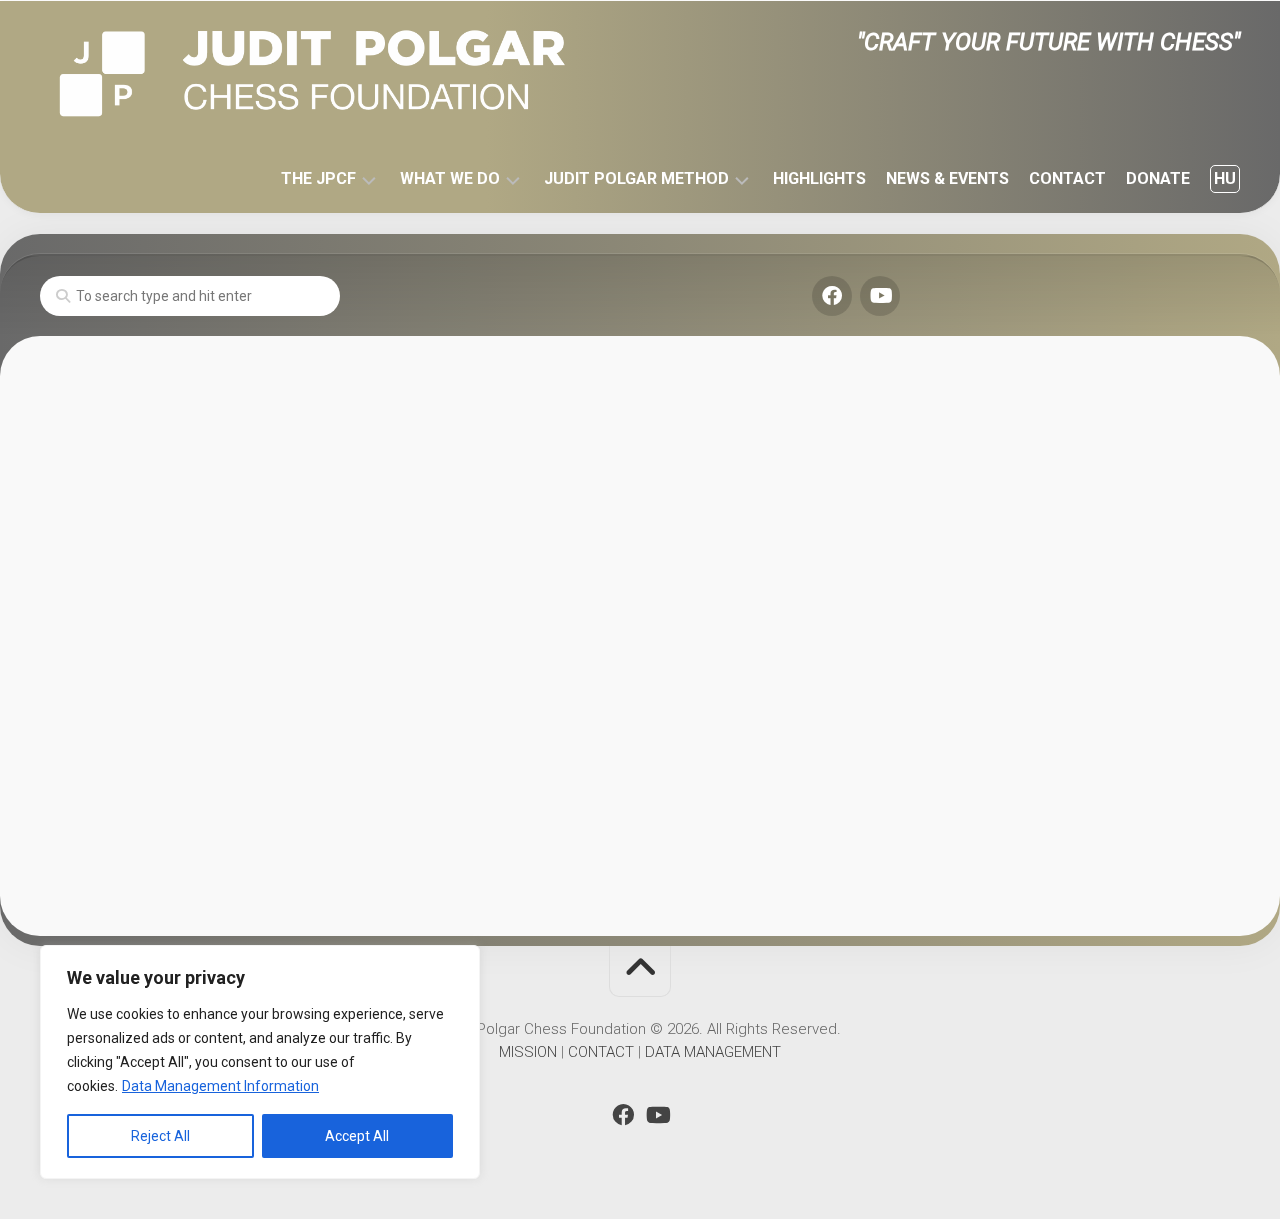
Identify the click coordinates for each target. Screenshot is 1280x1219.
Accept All (357, 1136)
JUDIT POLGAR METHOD (636, 178)
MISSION (528, 1052)
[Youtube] (880, 296)
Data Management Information (220, 1086)
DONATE (1158, 178)
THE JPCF (318, 178)
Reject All (160, 1136)
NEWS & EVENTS (947, 178)
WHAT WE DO (450, 178)
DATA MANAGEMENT (713, 1052)
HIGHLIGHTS (819, 178)
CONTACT (1067, 178)
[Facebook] (832, 296)
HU (1225, 178)
